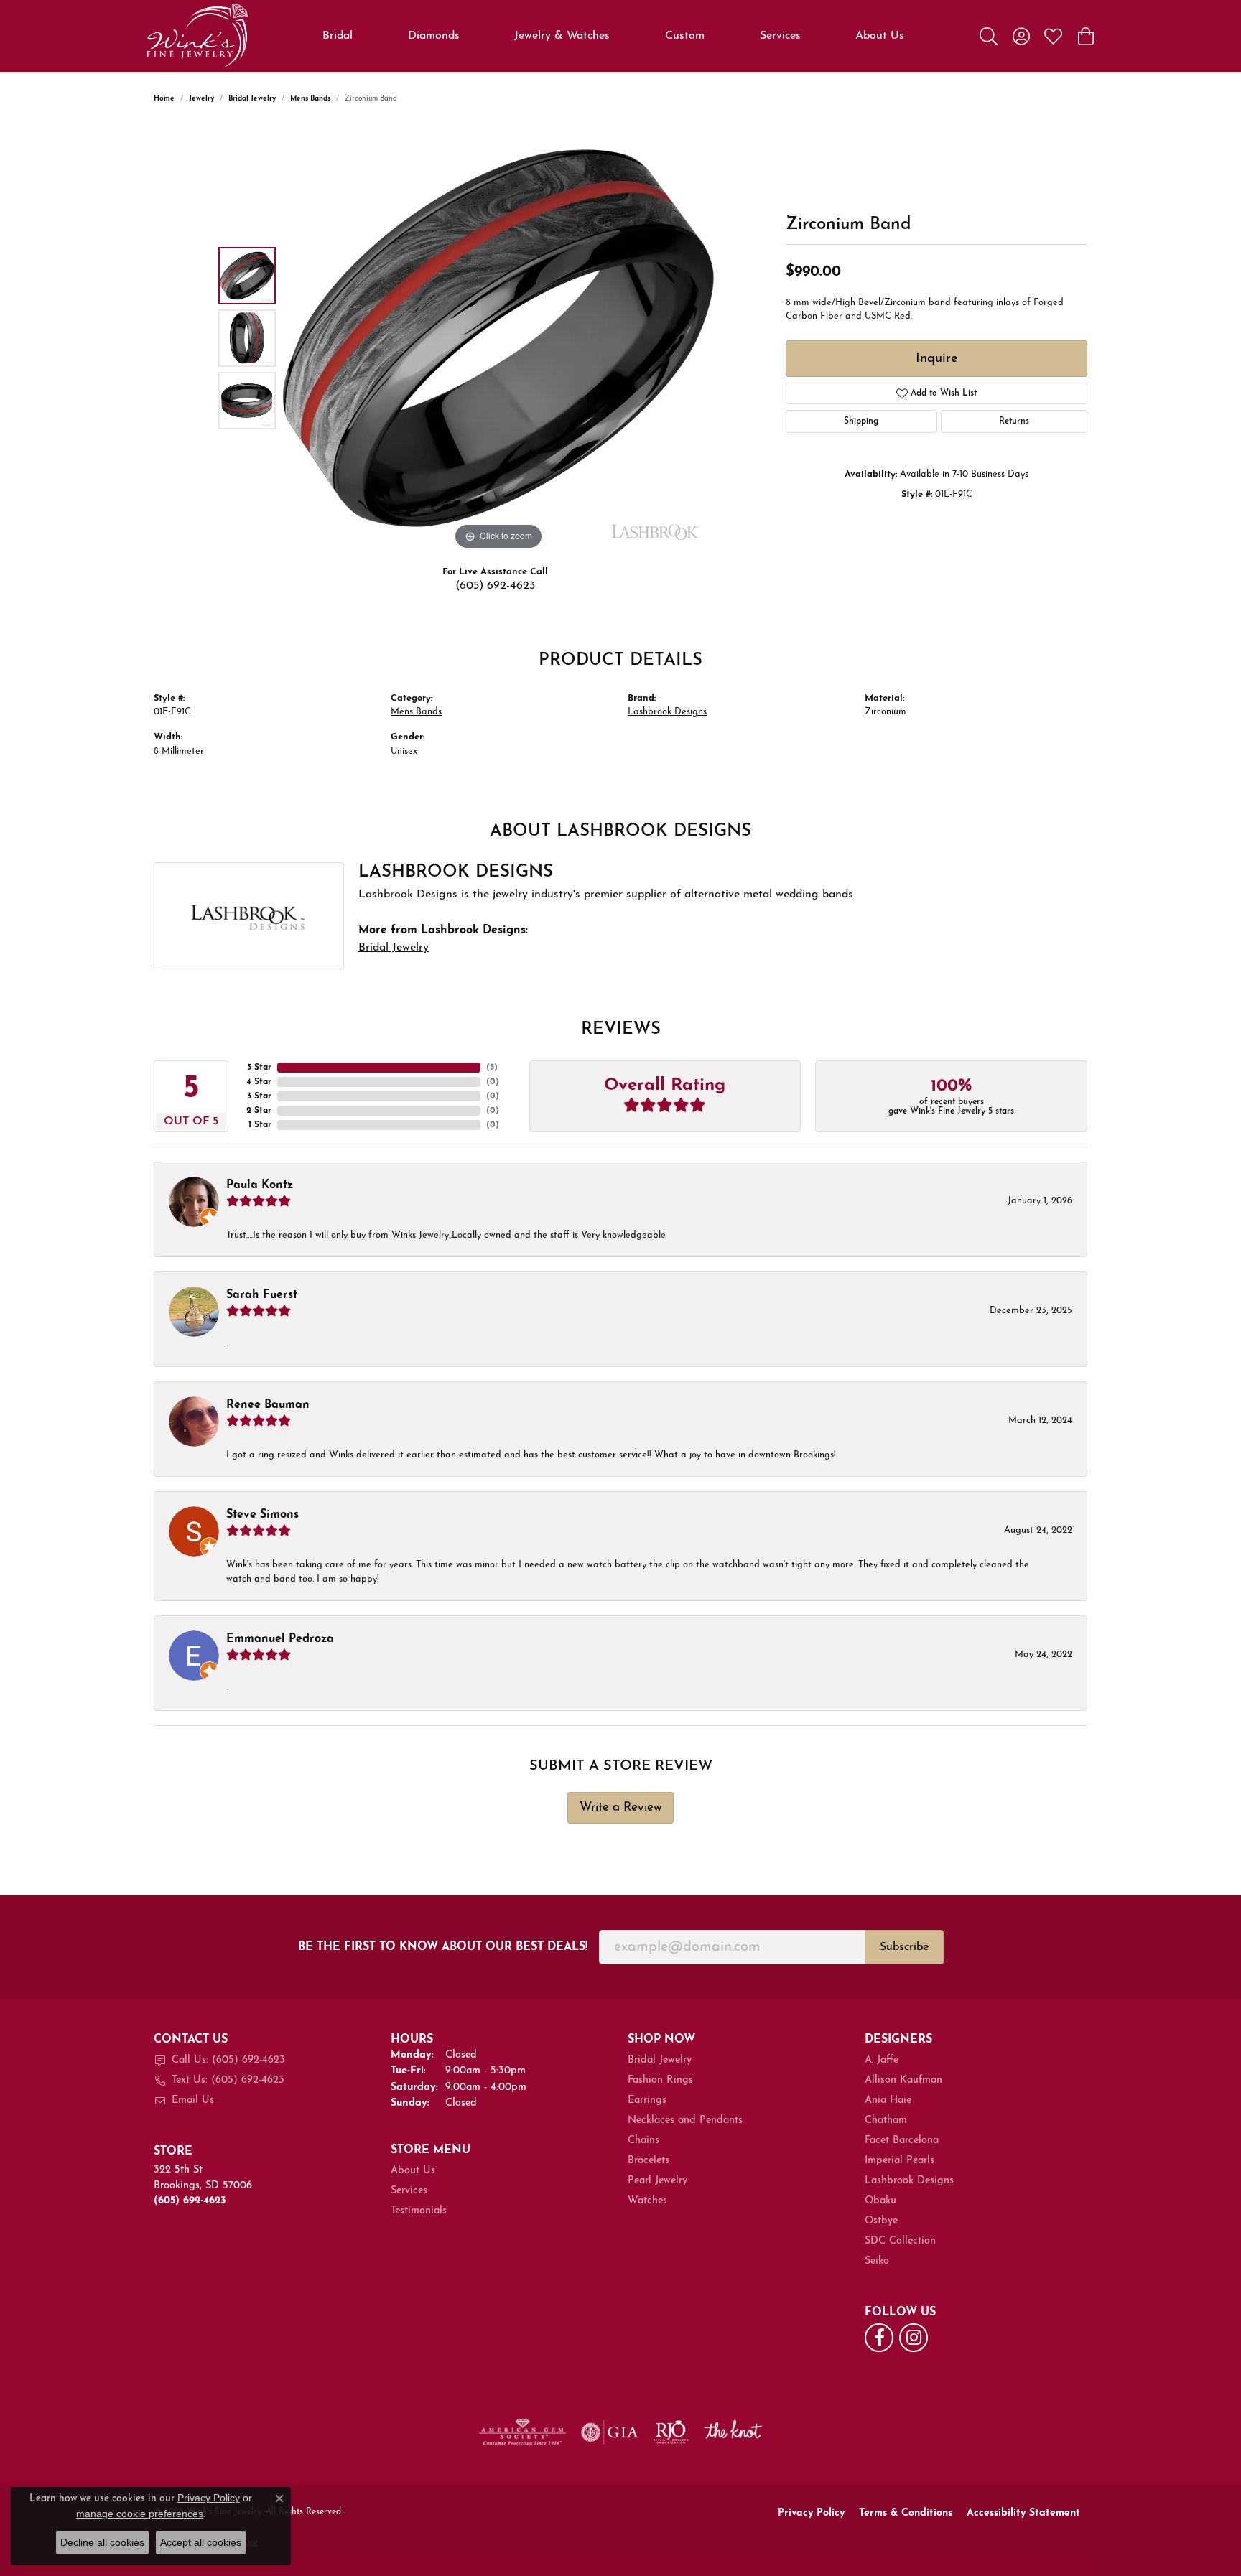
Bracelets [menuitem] (649, 2161)
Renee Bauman (268, 1405)
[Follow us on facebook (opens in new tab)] (879, 2338)
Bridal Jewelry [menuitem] (660, 2060)
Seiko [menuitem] (877, 2261)
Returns (1014, 421)
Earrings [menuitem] (647, 2100)
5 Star (259, 1068)
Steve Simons (262, 1515)
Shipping (861, 421)
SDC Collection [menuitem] (900, 2241)
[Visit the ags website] (522, 2432)
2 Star (259, 1111)
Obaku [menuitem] (880, 2201)
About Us (880, 36)
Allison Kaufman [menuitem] (903, 2080)
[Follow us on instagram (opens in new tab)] (914, 2338)
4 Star (259, 1082)
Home (164, 99)
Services (780, 36)
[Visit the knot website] (733, 2432)
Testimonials (419, 2211)
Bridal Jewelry (252, 99)
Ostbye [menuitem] (881, 2221)
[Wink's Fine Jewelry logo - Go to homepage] (197, 36)
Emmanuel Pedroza (280, 1639)
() (492, 1068)
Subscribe (904, 1947)
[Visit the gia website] (610, 2432)
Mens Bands (310, 99)
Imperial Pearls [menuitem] (900, 2161)
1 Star (260, 1125)
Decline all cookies (102, 2542)
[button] (989, 36)
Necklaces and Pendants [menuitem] (685, 2120)
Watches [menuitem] (647, 2201)
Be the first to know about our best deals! (443, 1947)
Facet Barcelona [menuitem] (902, 2141)
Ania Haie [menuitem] (888, 2100)
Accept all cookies (201, 2542)
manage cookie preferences (140, 2514)
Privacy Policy (811, 2513)
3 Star (259, 1096)
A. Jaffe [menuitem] (882, 2060)
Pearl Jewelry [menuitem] (657, 2181)
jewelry (201, 99)
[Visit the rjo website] (671, 2432)
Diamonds (434, 36)
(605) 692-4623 (495, 586)
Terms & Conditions (906, 2513)
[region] (498, 338)
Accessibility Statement (1023, 2513)
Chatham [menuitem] (886, 2120)
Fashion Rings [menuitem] (660, 2080)
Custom (685, 36)
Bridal (338, 36)
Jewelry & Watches (562, 36)
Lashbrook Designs (667, 712)
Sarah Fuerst (262, 1295)
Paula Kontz (260, 1185)
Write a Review (621, 1807)
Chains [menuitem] (643, 2141)
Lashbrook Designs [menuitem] (909, 2181)
